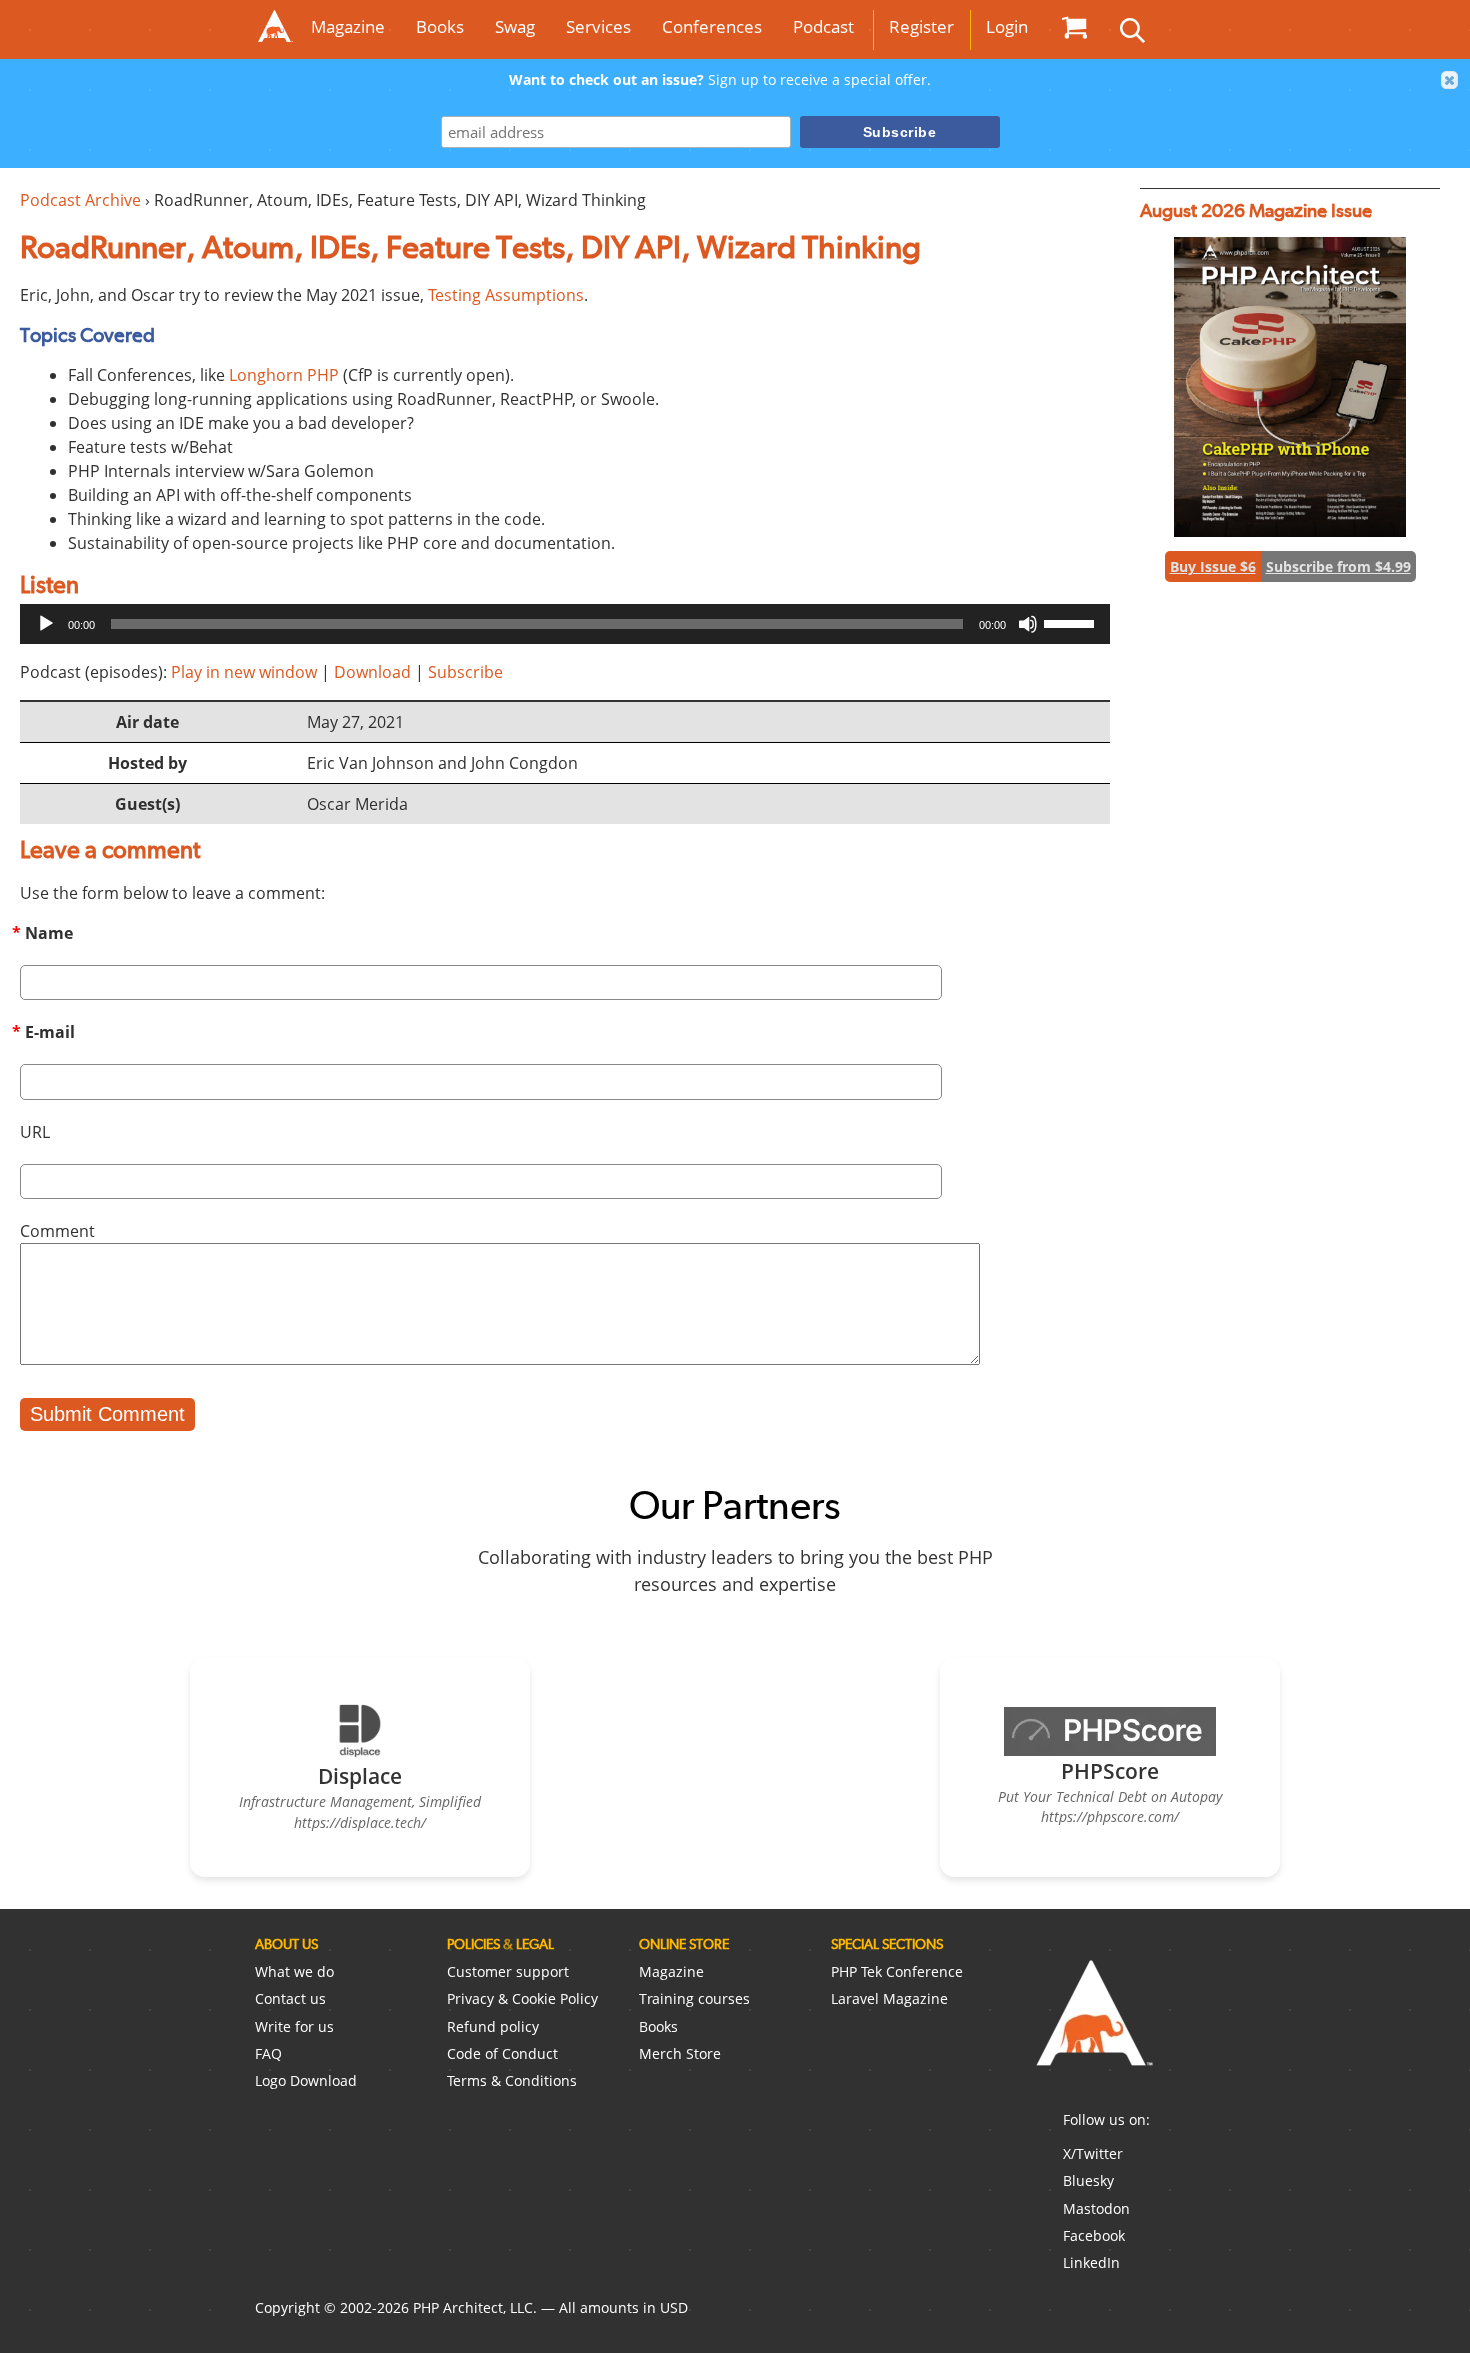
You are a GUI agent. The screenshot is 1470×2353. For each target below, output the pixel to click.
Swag (515, 26)
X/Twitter (1093, 2153)
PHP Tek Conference (897, 1971)
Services (598, 26)
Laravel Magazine (889, 1998)
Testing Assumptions (506, 295)
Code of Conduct (502, 2053)
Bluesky (1088, 2180)
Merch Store (680, 2053)
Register (921, 26)
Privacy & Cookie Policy (522, 1998)
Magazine (348, 26)
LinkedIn (1091, 2262)
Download (372, 672)
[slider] (1072, 622)
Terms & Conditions (512, 2080)
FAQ (268, 2053)
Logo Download (306, 2080)
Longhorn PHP (284, 375)
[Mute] (1028, 624)
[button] (1450, 80)
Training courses (694, 1998)
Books (440, 26)
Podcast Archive (80, 200)
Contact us (290, 1998)
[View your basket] (1074, 27)
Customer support (508, 1971)
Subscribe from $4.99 (1338, 566)
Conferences (712, 26)
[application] (565, 624)
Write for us (294, 2026)
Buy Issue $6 (1213, 566)
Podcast (823, 26)
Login (1007, 26)
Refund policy (493, 2026)
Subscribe (465, 672)
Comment (57, 1231)
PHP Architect (1093, 2029)
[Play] (46, 624)
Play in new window (244, 672)
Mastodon (1096, 2208)
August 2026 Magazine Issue (1256, 210)
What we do (294, 1971)
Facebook (1094, 2235)
